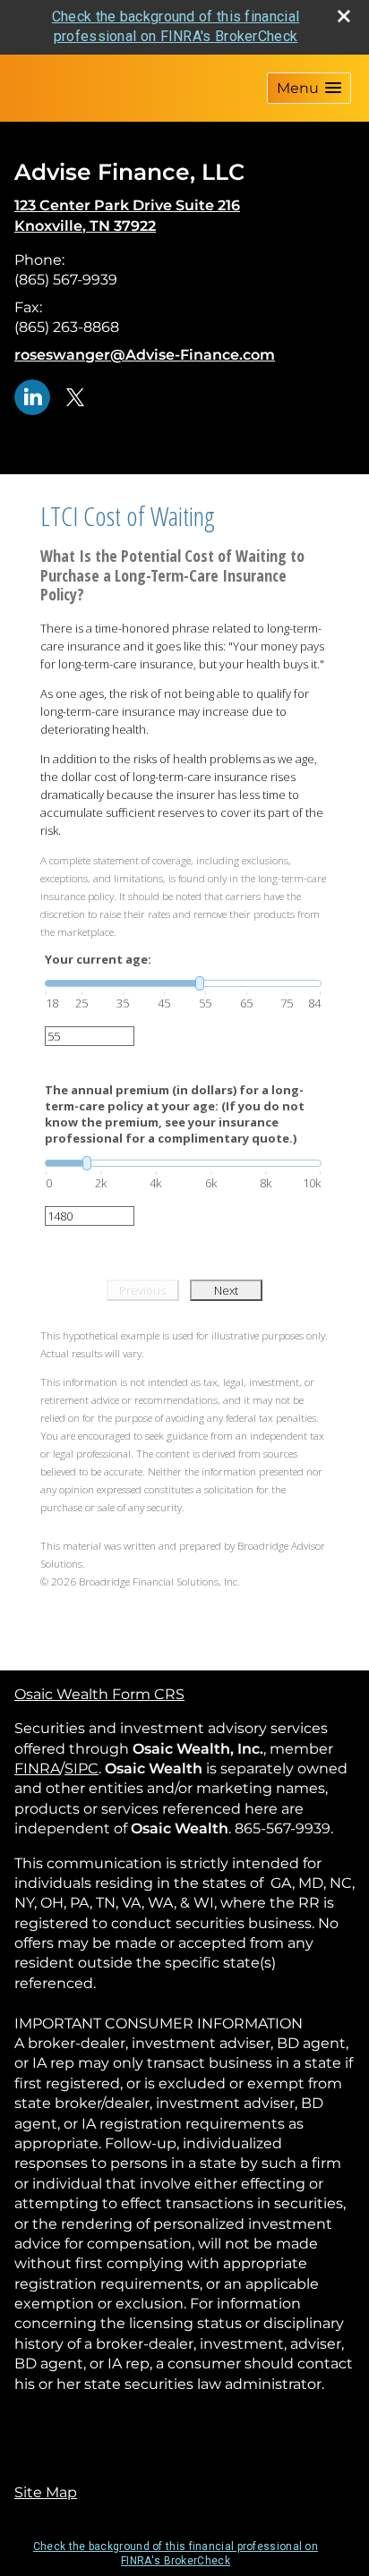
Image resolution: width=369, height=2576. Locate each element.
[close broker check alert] (344, 16)
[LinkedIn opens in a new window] (32, 396)
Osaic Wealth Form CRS (99, 1694)
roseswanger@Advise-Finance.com (145, 355)
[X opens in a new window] (75, 396)
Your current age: (98, 959)
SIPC (82, 1768)
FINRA (37, 1768)
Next (226, 1290)
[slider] (183, 983)
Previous (142, 1290)
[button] (309, 88)
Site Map (46, 2492)
